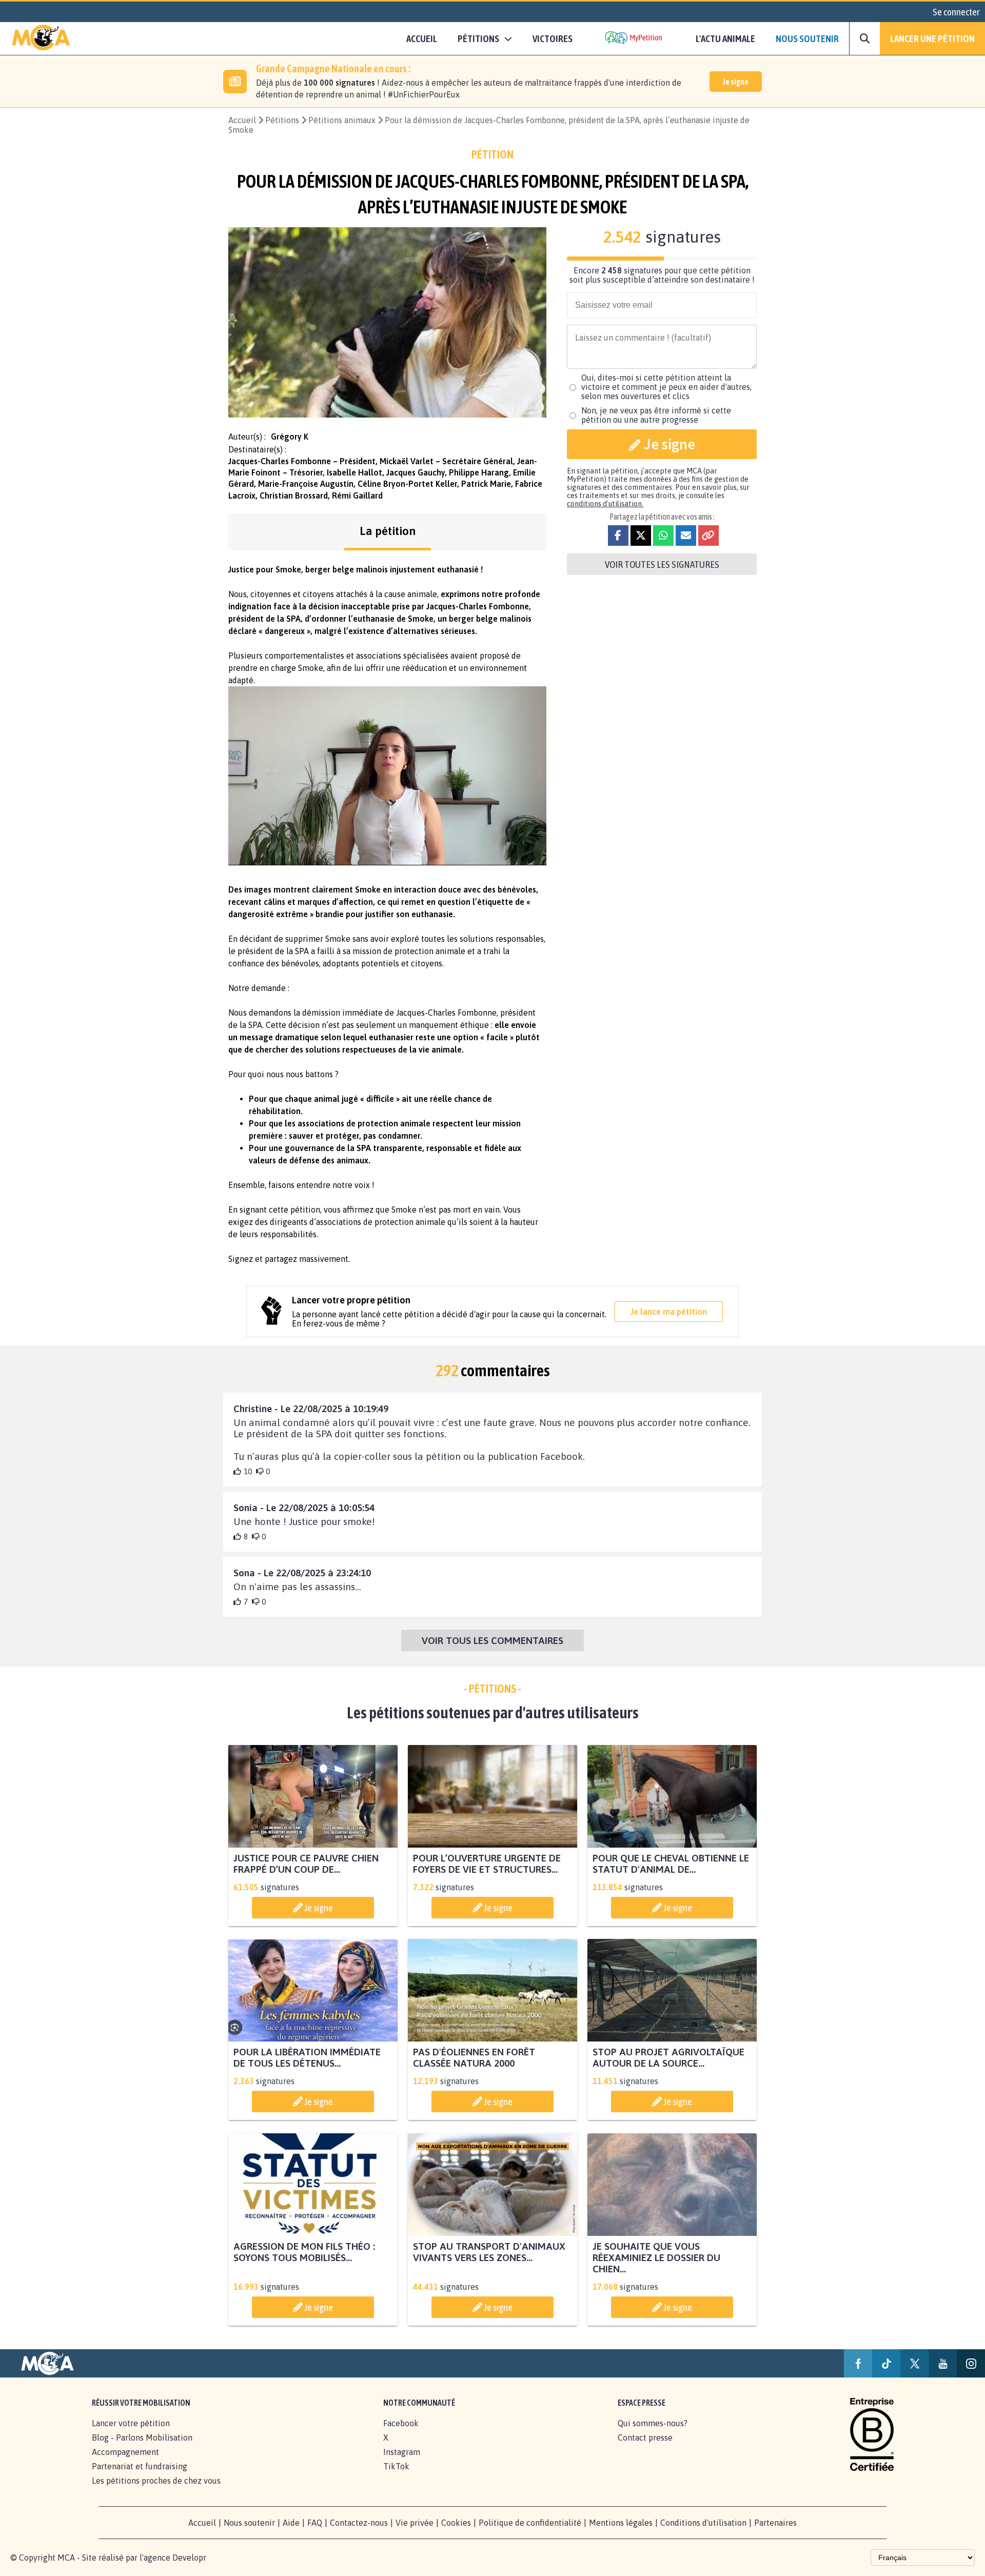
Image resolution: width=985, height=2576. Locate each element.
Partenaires (775, 2523)
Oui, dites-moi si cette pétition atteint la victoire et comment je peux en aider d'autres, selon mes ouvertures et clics (666, 387)
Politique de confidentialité (530, 2523)
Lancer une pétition (932, 38)
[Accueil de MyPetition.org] (41, 38)
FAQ (315, 2523)
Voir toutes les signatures (662, 564)
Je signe (736, 82)
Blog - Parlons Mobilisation (142, 2438)
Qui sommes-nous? (653, 2423)
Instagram (402, 2452)
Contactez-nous (359, 2523)
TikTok (396, 2466)
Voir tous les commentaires (493, 1640)
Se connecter (956, 12)
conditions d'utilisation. (605, 504)
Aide (291, 2523)
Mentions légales (621, 2523)
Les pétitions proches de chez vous (156, 2481)
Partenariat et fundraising (140, 2466)
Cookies (456, 2523)
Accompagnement (125, 2452)
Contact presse (645, 2438)
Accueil (422, 38)
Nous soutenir (807, 38)
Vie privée (415, 2523)
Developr (189, 2558)
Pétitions (282, 120)
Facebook (401, 2423)
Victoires (553, 38)
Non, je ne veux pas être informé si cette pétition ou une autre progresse (656, 415)
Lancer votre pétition (131, 2423)
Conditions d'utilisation (703, 2523)
